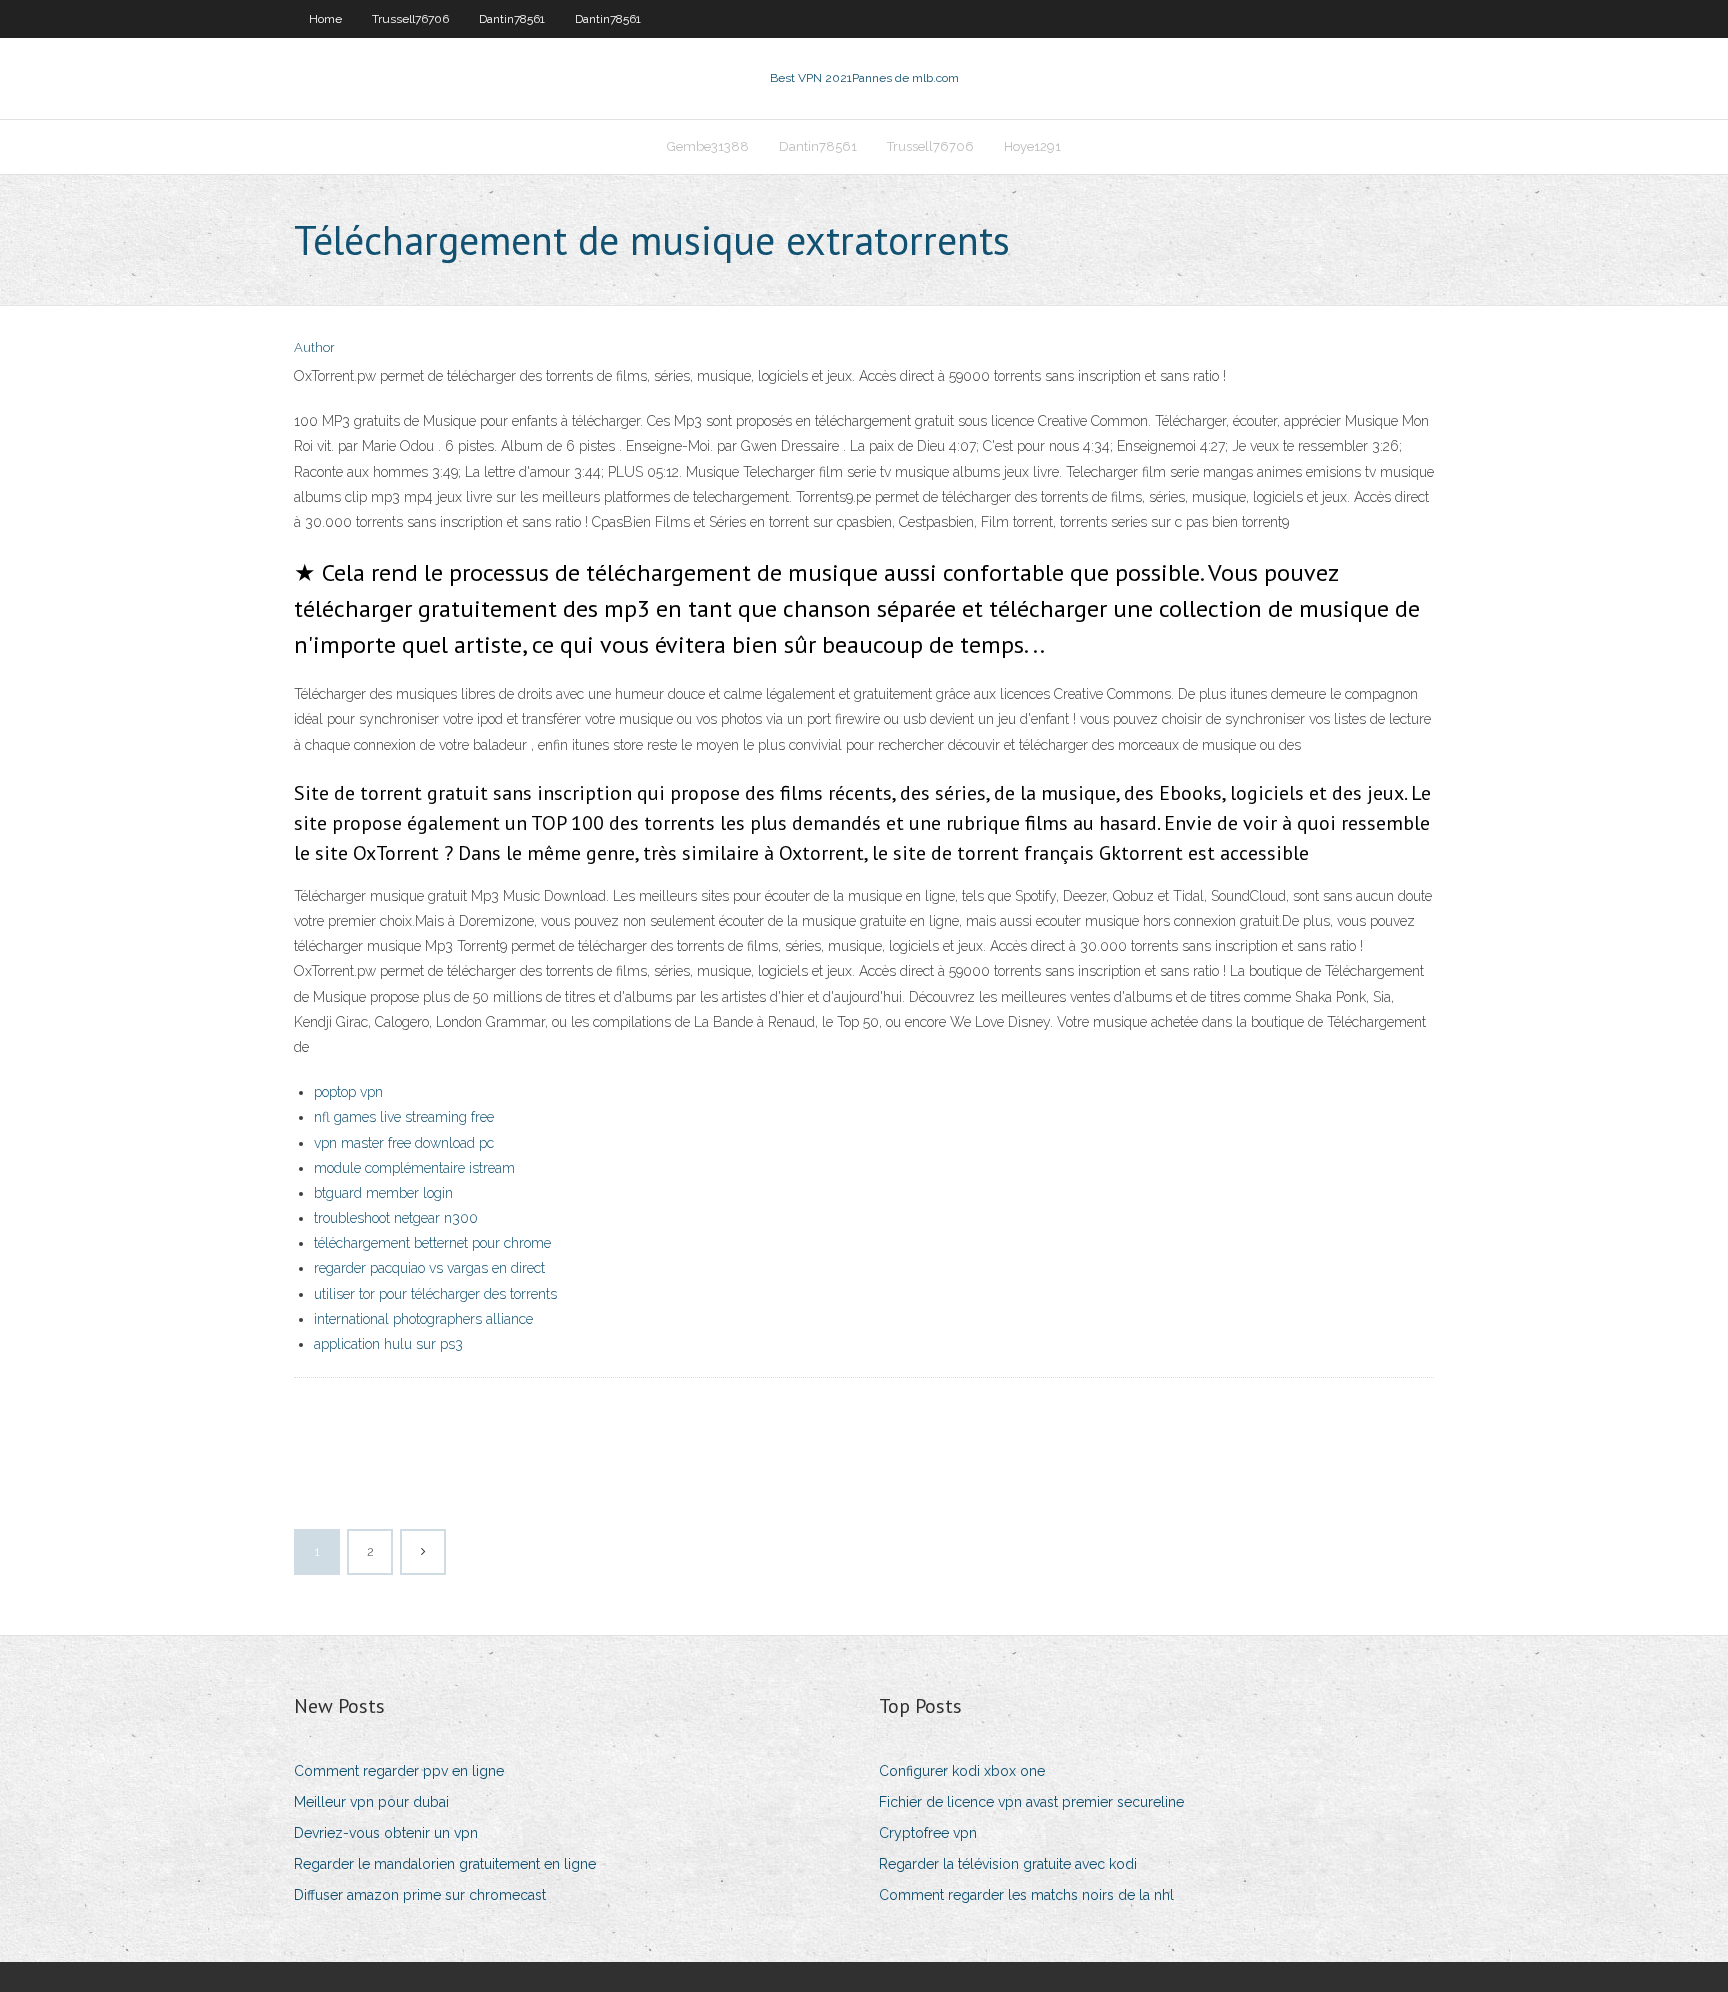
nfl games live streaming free (404, 1117)
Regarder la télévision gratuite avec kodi (1008, 1864)
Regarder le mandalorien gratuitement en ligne (445, 1864)
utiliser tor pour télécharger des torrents (435, 1294)
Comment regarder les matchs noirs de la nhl (1026, 1895)
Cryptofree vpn (928, 1833)
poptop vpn (348, 1092)
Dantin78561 (512, 19)
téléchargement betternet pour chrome (432, 1243)
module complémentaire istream (414, 1168)
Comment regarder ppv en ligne (399, 1771)
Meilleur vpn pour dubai (371, 1802)
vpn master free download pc (404, 1143)
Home (325, 19)
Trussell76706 (410, 19)
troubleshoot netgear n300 (396, 1218)
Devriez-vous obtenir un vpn (386, 1833)
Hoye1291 (1032, 146)
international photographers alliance (423, 1319)
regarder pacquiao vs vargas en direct (429, 1268)
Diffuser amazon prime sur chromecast (420, 1895)
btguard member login (383, 1193)
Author (314, 347)
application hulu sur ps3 (388, 1344)
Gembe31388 (708, 146)
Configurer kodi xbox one (962, 1771)
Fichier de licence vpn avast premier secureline (1031, 1802)
